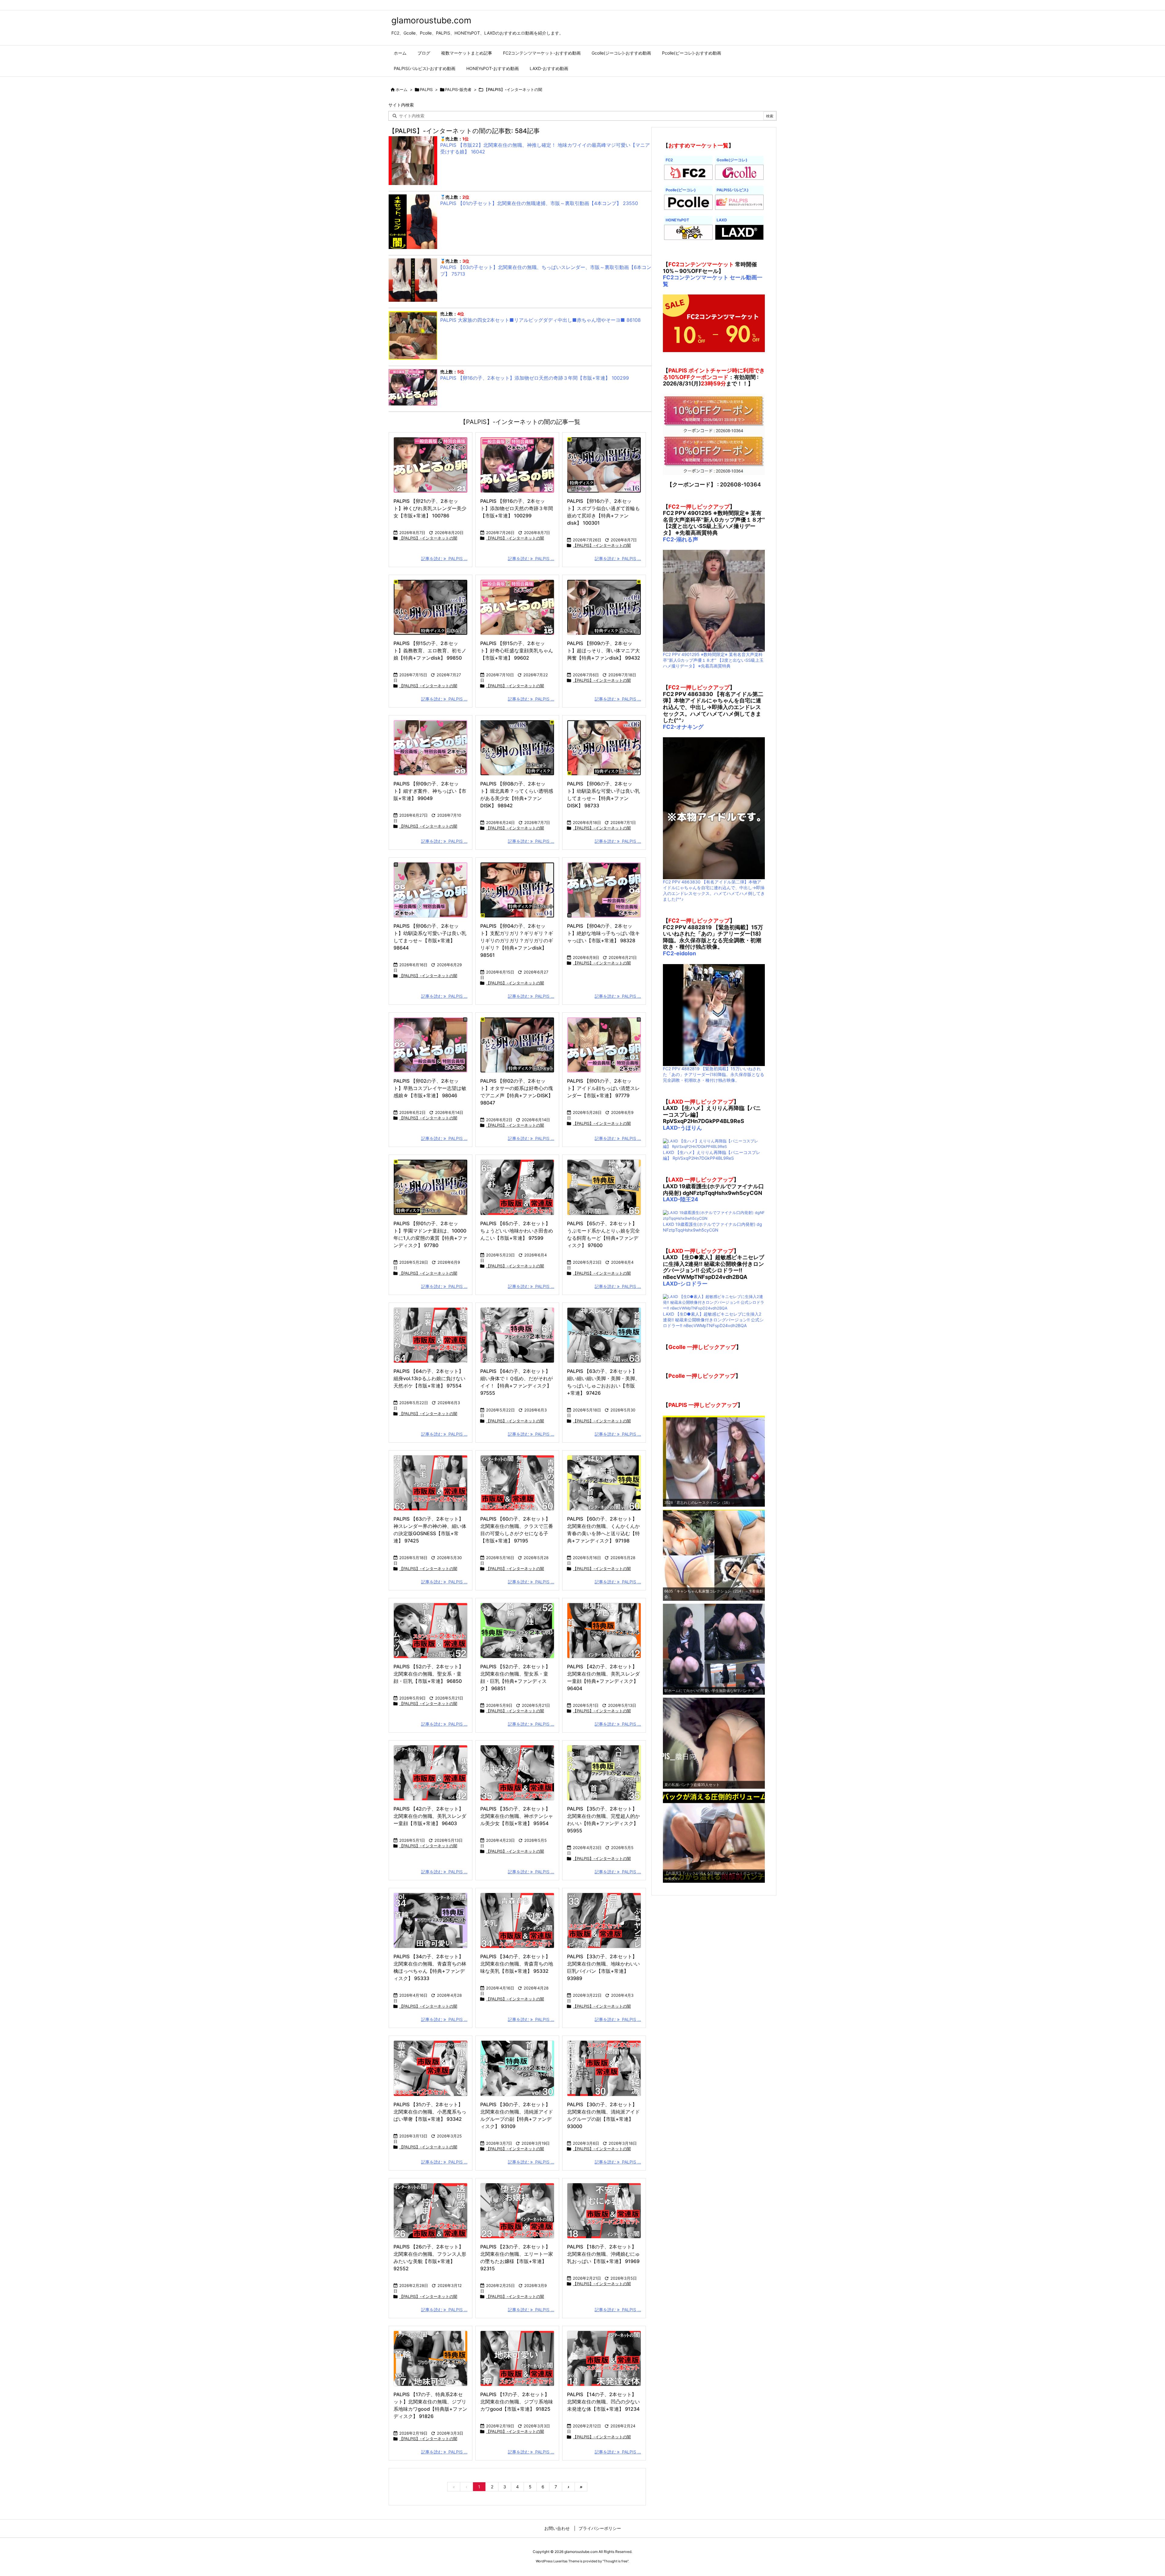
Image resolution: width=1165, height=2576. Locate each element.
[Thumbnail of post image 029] (431, 1483)
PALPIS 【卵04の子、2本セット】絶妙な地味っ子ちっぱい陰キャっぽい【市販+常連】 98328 (603, 933)
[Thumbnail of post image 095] (604, 1187)
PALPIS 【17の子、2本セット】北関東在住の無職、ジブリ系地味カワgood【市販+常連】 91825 (517, 2402)
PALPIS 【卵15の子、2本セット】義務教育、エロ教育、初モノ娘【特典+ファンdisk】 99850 (430, 651)
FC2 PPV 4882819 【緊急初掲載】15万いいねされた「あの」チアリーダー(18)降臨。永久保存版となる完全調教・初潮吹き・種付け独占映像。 (714, 1074)
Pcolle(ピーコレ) (681, 190)
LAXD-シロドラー (685, 1284)
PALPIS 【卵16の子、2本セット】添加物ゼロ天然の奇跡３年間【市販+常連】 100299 (535, 378)
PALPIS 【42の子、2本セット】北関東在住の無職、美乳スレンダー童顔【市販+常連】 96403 (430, 1816)
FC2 (669, 160)
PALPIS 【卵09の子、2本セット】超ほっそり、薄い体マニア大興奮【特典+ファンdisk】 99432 (604, 651)
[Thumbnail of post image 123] (604, 748)
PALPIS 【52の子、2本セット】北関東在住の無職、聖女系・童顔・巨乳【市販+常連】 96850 (429, 1674)
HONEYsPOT (677, 220)
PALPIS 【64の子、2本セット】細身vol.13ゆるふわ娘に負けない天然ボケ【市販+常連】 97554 (429, 1378)
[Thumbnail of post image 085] (517, 1045)
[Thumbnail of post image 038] (431, 1631)
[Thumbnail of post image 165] (431, 1773)
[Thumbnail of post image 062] (604, 890)
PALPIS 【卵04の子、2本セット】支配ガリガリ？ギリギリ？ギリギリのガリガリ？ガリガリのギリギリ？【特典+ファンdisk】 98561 (517, 940)
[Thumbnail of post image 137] (604, 1483)
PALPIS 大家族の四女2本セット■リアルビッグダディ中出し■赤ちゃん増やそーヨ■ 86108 (540, 320)
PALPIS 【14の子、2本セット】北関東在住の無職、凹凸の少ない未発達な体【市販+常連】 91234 (603, 2402)
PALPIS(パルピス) (733, 190)
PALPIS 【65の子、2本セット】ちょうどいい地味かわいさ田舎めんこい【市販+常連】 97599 (517, 1231)
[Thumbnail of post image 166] (517, 1631)
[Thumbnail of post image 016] (431, 748)
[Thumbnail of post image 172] (517, 607)
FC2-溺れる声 (680, 539)
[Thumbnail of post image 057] (604, 2211)
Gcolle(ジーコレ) (732, 160)
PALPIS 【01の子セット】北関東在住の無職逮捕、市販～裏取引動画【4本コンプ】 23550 (539, 203)
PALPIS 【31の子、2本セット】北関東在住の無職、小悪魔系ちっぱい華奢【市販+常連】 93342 (430, 2112)
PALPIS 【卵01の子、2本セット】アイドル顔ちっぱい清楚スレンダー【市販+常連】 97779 (603, 1088)
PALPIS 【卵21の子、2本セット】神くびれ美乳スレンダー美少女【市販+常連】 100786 (430, 508)
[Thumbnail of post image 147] (604, 1045)
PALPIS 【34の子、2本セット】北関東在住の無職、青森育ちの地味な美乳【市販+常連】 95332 (517, 1964)
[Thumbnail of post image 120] (517, 1187)
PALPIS (426, 89)
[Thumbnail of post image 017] (604, 607)
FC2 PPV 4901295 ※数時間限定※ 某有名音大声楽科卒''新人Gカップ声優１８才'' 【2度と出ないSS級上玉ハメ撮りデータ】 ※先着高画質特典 (713, 660)
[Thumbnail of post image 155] (431, 465)
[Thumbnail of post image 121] (431, 1335)
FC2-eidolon (679, 953)
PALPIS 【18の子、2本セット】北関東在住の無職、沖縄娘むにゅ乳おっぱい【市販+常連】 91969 (603, 2254)
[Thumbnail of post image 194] (517, 1483)
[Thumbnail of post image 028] (431, 1187)
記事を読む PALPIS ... (444, 558)
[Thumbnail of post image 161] (604, 1920)
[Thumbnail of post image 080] (517, 2358)
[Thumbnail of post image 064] (517, 2068)
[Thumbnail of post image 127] (517, 1773)
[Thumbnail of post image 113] (604, 2068)
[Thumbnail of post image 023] (431, 890)
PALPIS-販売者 (458, 89)
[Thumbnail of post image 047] (517, 1335)
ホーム (402, 89)
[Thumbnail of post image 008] (517, 465)
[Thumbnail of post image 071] (431, 607)
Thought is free (616, 2561)
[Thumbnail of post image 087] (431, 1045)
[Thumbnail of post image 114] (517, 890)
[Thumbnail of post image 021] (431, 2211)
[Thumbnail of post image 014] (604, 2358)
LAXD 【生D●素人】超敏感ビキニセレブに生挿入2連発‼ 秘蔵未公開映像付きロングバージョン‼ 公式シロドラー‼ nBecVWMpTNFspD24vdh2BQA (713, 1320)
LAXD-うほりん (682, 1128)
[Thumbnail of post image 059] (604, 1773)
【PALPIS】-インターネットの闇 (428, 538)
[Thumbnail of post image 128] (604, 1335)
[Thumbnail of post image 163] (431, 2068)
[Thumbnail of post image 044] (517, 748)
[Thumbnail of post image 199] (604, 465)
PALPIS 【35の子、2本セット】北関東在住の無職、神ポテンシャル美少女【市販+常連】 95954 (517, 1816)
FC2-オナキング (683, 727)
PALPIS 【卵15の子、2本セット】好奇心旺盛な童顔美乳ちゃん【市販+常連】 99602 (517, 651)
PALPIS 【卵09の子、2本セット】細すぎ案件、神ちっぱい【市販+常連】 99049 (430, 791)
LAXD (722, 220)
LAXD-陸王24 (680, 1199)
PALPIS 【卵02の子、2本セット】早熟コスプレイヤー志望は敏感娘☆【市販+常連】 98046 (430, 1088)
